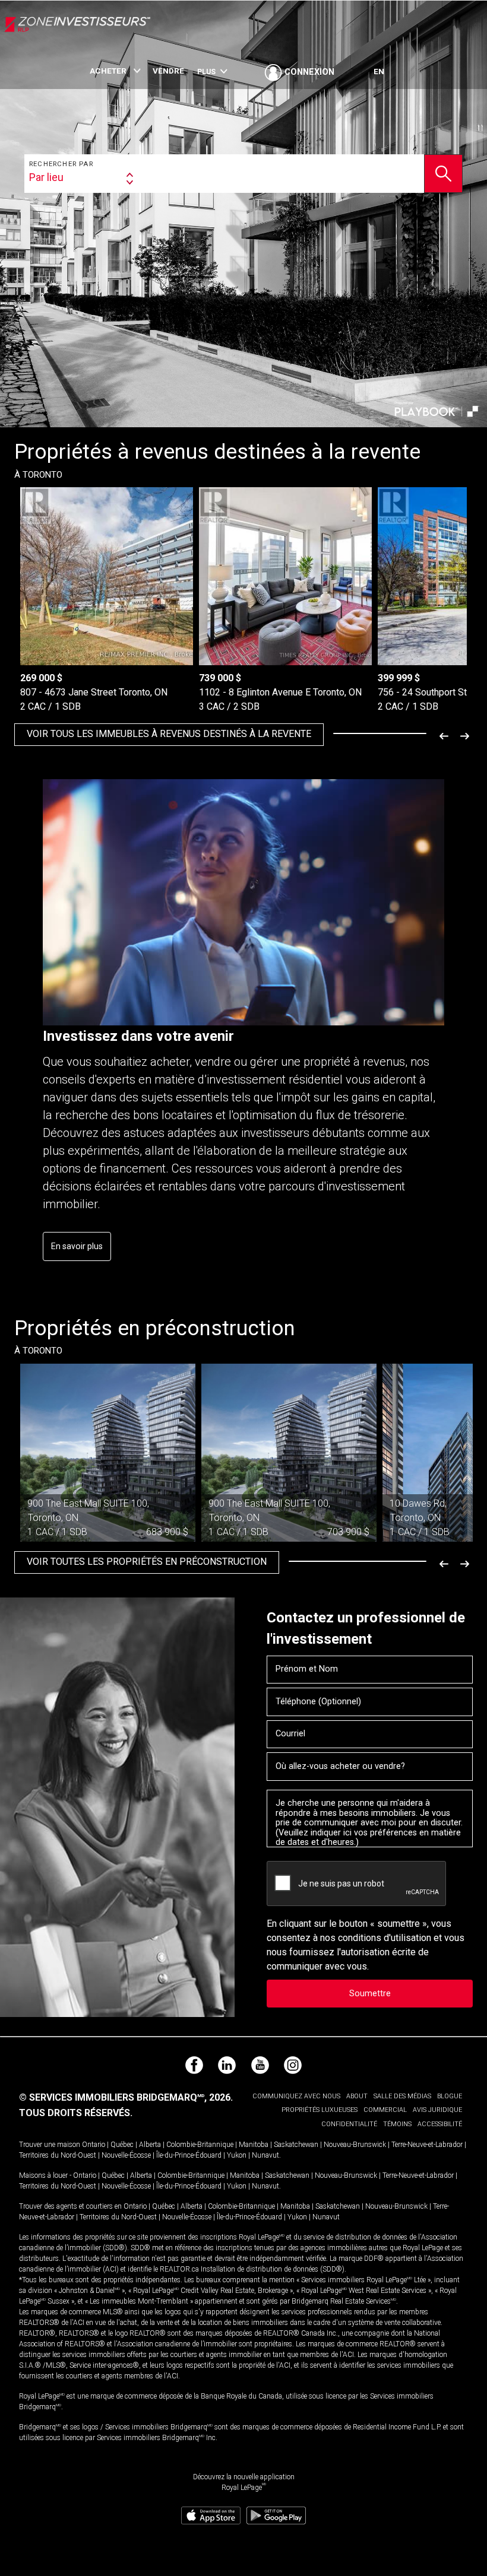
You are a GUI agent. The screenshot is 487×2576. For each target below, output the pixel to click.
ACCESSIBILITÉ (440, 2124)
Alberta (150, 2145)
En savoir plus (77, 1246)
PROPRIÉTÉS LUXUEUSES (320, 2110)
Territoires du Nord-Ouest (58, 2155)
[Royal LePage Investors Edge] (77, 34)
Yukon (237, 2155)
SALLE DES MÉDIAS (402, 2096)
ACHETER (108, 71)
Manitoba (254, 2145)
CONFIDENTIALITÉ (349, 2124)
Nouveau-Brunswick (355, 2145)
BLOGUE (450, 2096)
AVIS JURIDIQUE (437, 2110)
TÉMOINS (397, 2124)
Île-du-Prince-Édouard (189, 2155)
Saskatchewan (296, 2145)
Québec (122, 2145)
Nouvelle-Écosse (126, 2155)
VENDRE (168, 71)
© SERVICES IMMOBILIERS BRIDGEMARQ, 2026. (126, 2097)
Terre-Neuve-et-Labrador (427, 2145)
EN (379, 71)
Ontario (94, 2145)
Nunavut (265, 2155)
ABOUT (357, 2096)
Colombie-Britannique (200, 2145)
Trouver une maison (50, 2145)
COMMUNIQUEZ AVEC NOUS (296, 2096)
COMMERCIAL (385, 2110)
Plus (206, 72)
